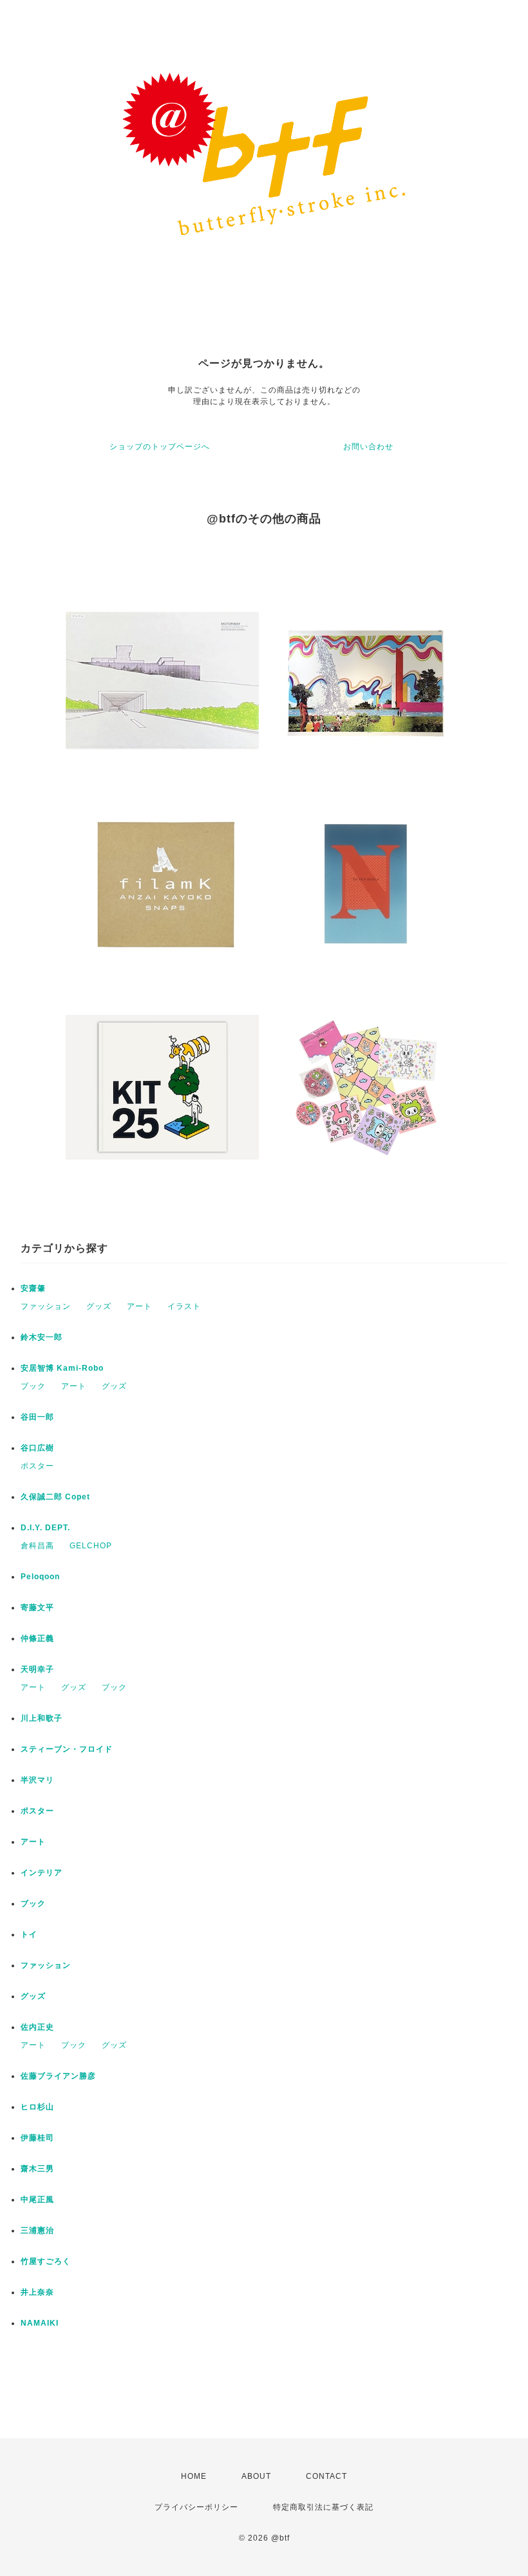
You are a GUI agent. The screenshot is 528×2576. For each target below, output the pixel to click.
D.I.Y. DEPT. (45, 1528)
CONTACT (326, 2476)
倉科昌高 (37, 1546)
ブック (33, 1386)
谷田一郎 (37, 1417)
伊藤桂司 (37, 2138)
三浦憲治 (37, 2230)
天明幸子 (37, 1669)
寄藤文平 (37, 1608)
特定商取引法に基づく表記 (323, 2507)
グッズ (99, 1306)
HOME (194, 2476)
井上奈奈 (37, 2292)
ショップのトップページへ (160, 447)
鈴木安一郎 (42, 1337)
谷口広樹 (37, 1448)
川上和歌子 (42, 1718)
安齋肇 (33, 1288)
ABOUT (256, 2476)
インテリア (42, 1873)
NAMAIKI (40, 2323)
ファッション (46, 1306)
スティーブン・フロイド (67, 1749)
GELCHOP (91, 1546)
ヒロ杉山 (37, 2107)
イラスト (184, 1306)
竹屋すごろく (46, 2261)
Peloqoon (40, 1577)
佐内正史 (37, 2027)
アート (139, 1306)
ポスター (37, 1466)
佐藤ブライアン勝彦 (58, 2076)
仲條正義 (37, 1638)
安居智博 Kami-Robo (62, 1368)
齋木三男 (37, 2169)
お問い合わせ (368, 447)
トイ (29, 1934)
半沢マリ (37, 1780)
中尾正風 (37, 2200)
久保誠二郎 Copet (55, 1497)
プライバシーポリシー (196, 2507)
